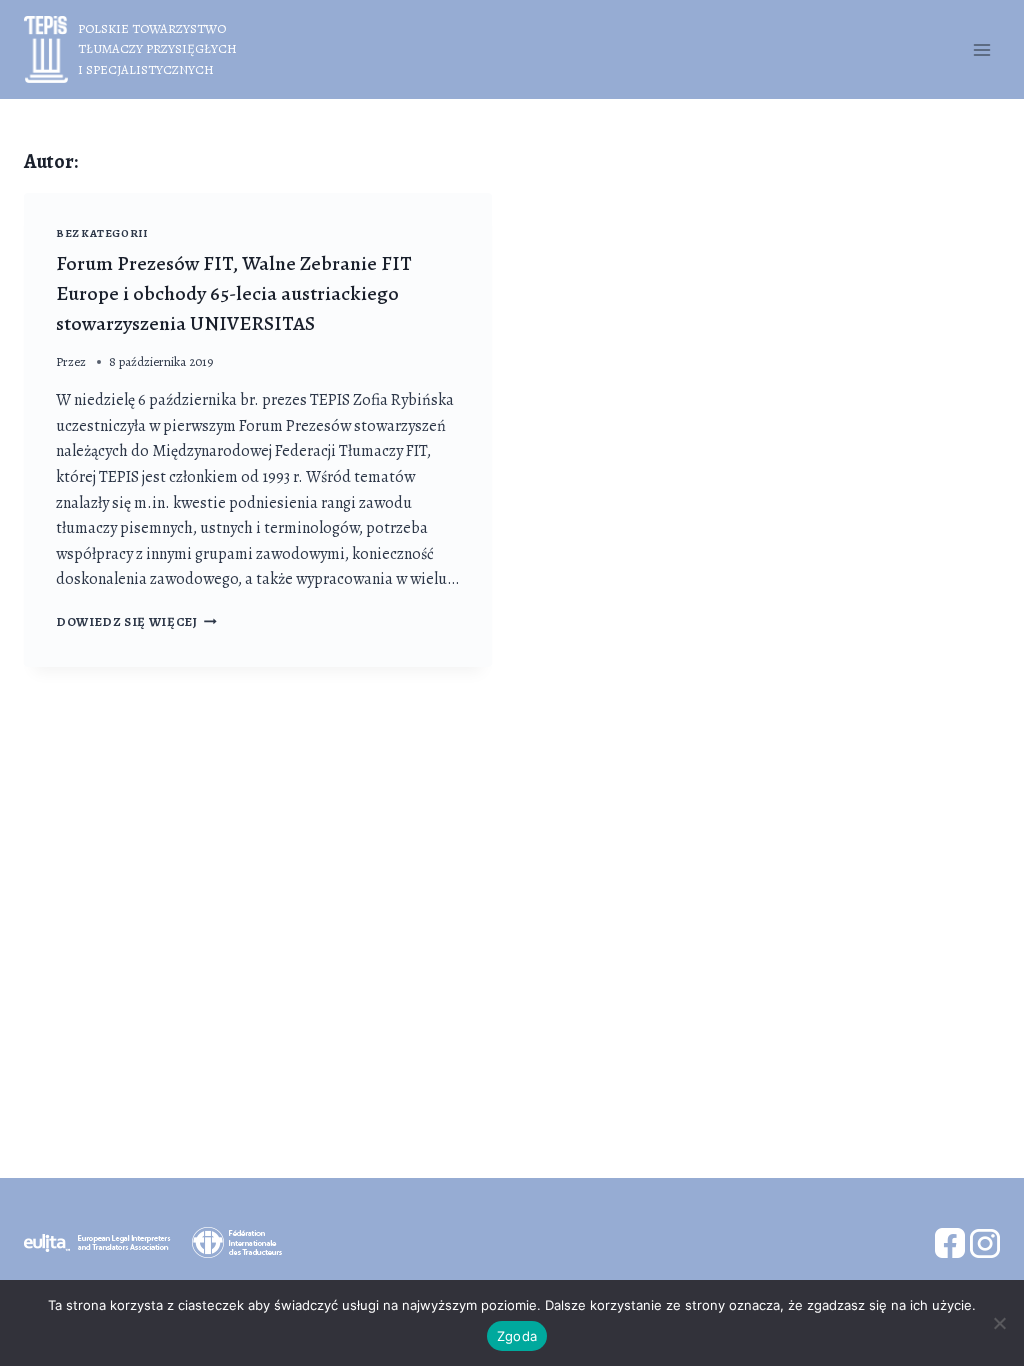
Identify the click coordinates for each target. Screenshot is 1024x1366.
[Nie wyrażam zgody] (999, 1323)
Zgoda (517, 1336)
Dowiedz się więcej (136, 621)
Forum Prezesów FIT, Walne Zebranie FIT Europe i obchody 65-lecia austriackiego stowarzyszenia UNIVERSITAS (234, 293)
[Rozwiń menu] (981, 49)
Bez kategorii (101, 233)
